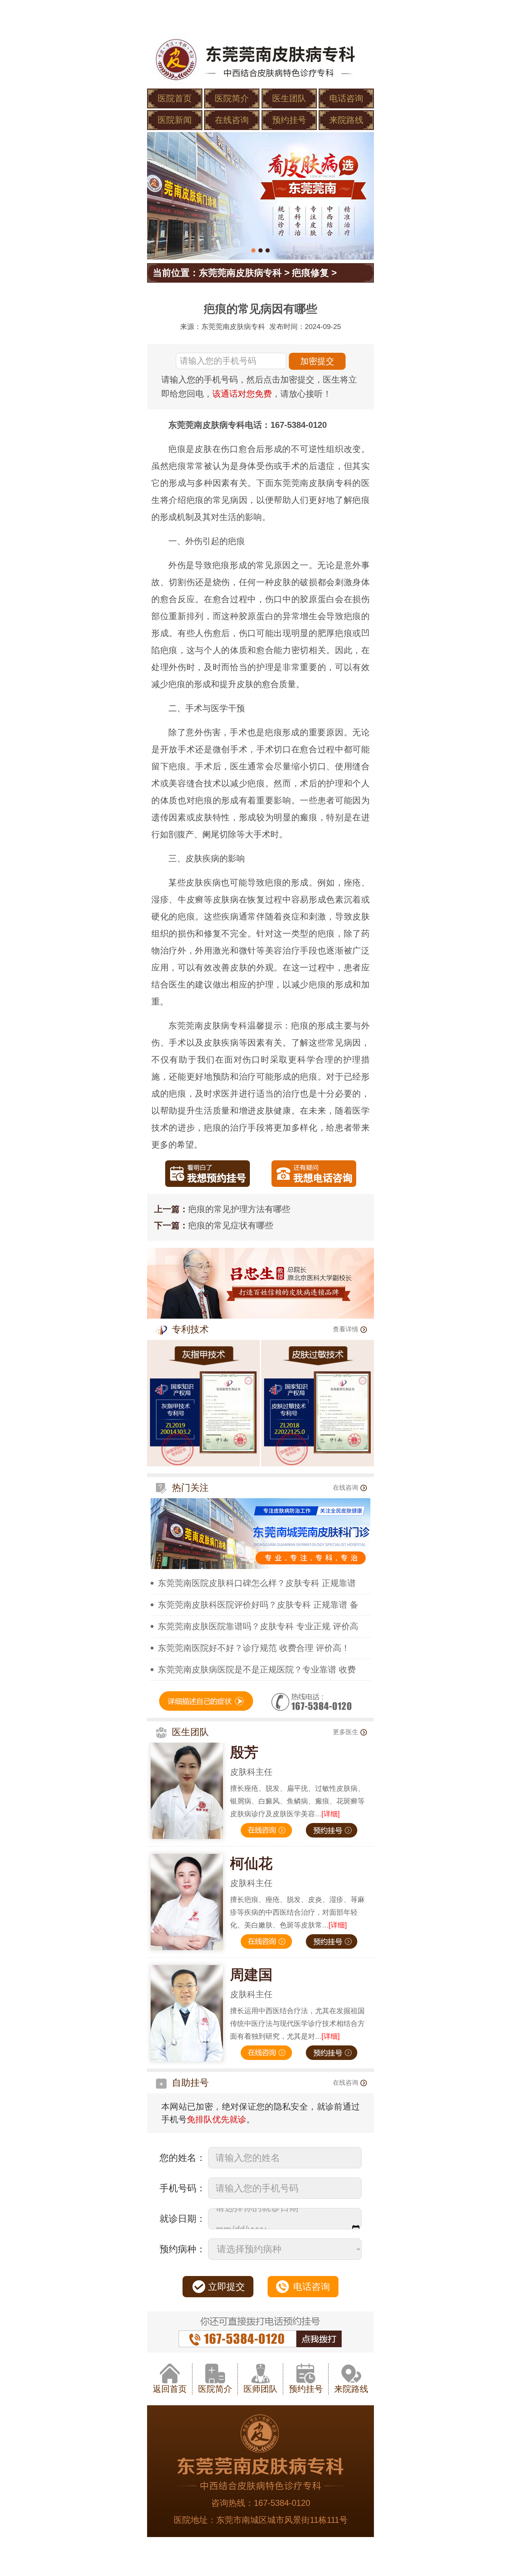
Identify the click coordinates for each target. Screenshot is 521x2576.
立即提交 (226, 2287)
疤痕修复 (310, 273)
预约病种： (183, 2249)
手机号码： (183, 2188)
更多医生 (346, 1732)
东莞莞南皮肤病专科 (240, 273)
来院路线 (346, 120)
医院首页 (175, 98)
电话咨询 (346, 98)
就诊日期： (183, 2219)
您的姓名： (183, 2158)
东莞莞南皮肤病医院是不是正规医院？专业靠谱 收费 (257, 1669)
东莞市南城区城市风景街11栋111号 (282, 2520)
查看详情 (346, 1329)
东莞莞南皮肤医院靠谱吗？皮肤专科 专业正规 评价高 (258, 1626)
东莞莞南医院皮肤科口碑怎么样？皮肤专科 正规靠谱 (257, 1583)
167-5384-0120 (282, 2503)
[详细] (331, 1814)
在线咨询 (232, 120)
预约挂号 (289, 120)
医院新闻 (175, 120)
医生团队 (289, 98)
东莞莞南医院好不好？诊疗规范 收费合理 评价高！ (254, 1648)
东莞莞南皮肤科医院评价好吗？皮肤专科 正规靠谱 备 (258, 1605)
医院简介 (232, 98)
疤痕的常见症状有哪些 (231, 1225)
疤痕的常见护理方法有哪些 (239, 1209)
